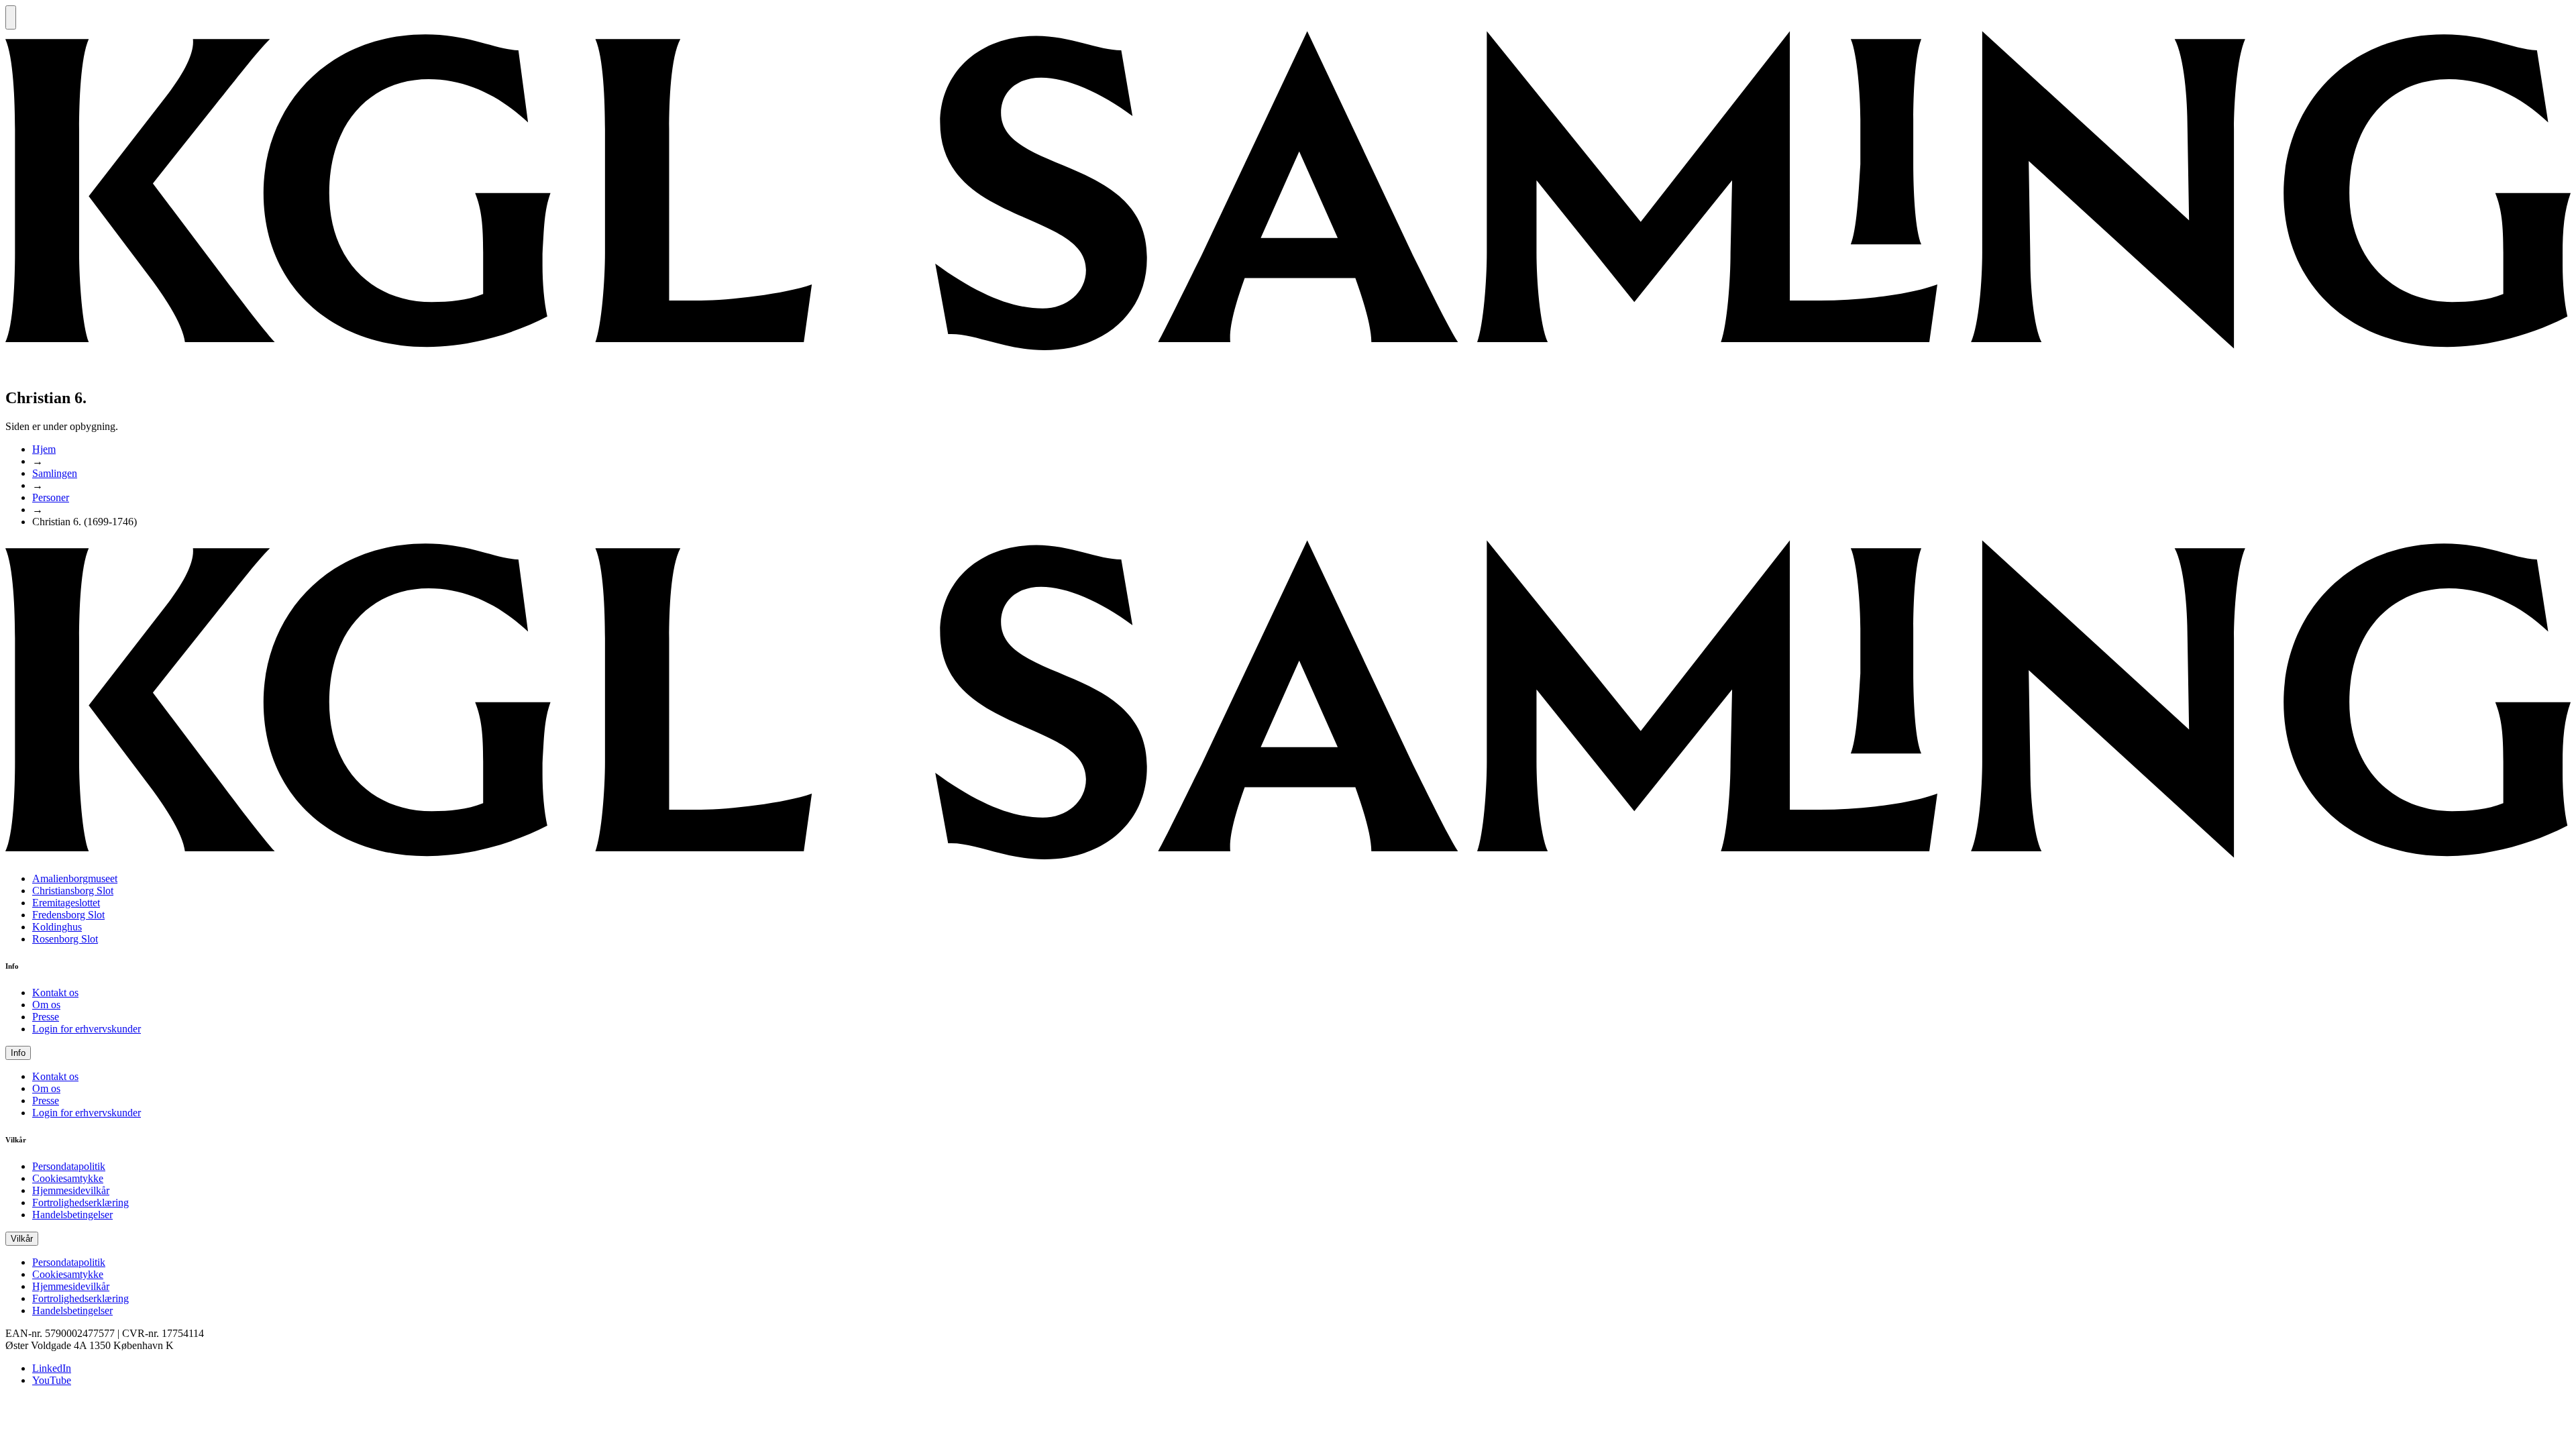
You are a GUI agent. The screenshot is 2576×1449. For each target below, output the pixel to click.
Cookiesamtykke (68, 1178)
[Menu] (11, 17)
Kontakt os (55, 992)
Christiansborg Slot (73, 891)
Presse (46, 1017)
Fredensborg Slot (68, 915)
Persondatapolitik (69, 1166)
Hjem (44, 449)
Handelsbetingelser (72, 1215)
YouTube (52, 1380)
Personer (51, 497)
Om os (46, 1005)
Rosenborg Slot (65, 939)
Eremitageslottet (66, 903)
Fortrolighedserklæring (80, 1202)
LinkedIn (52, 1368)
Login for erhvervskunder (87, 1029)
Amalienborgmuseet (75, 878)
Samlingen (55, 473)
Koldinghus (57, 927)
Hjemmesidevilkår (71, 1190)
